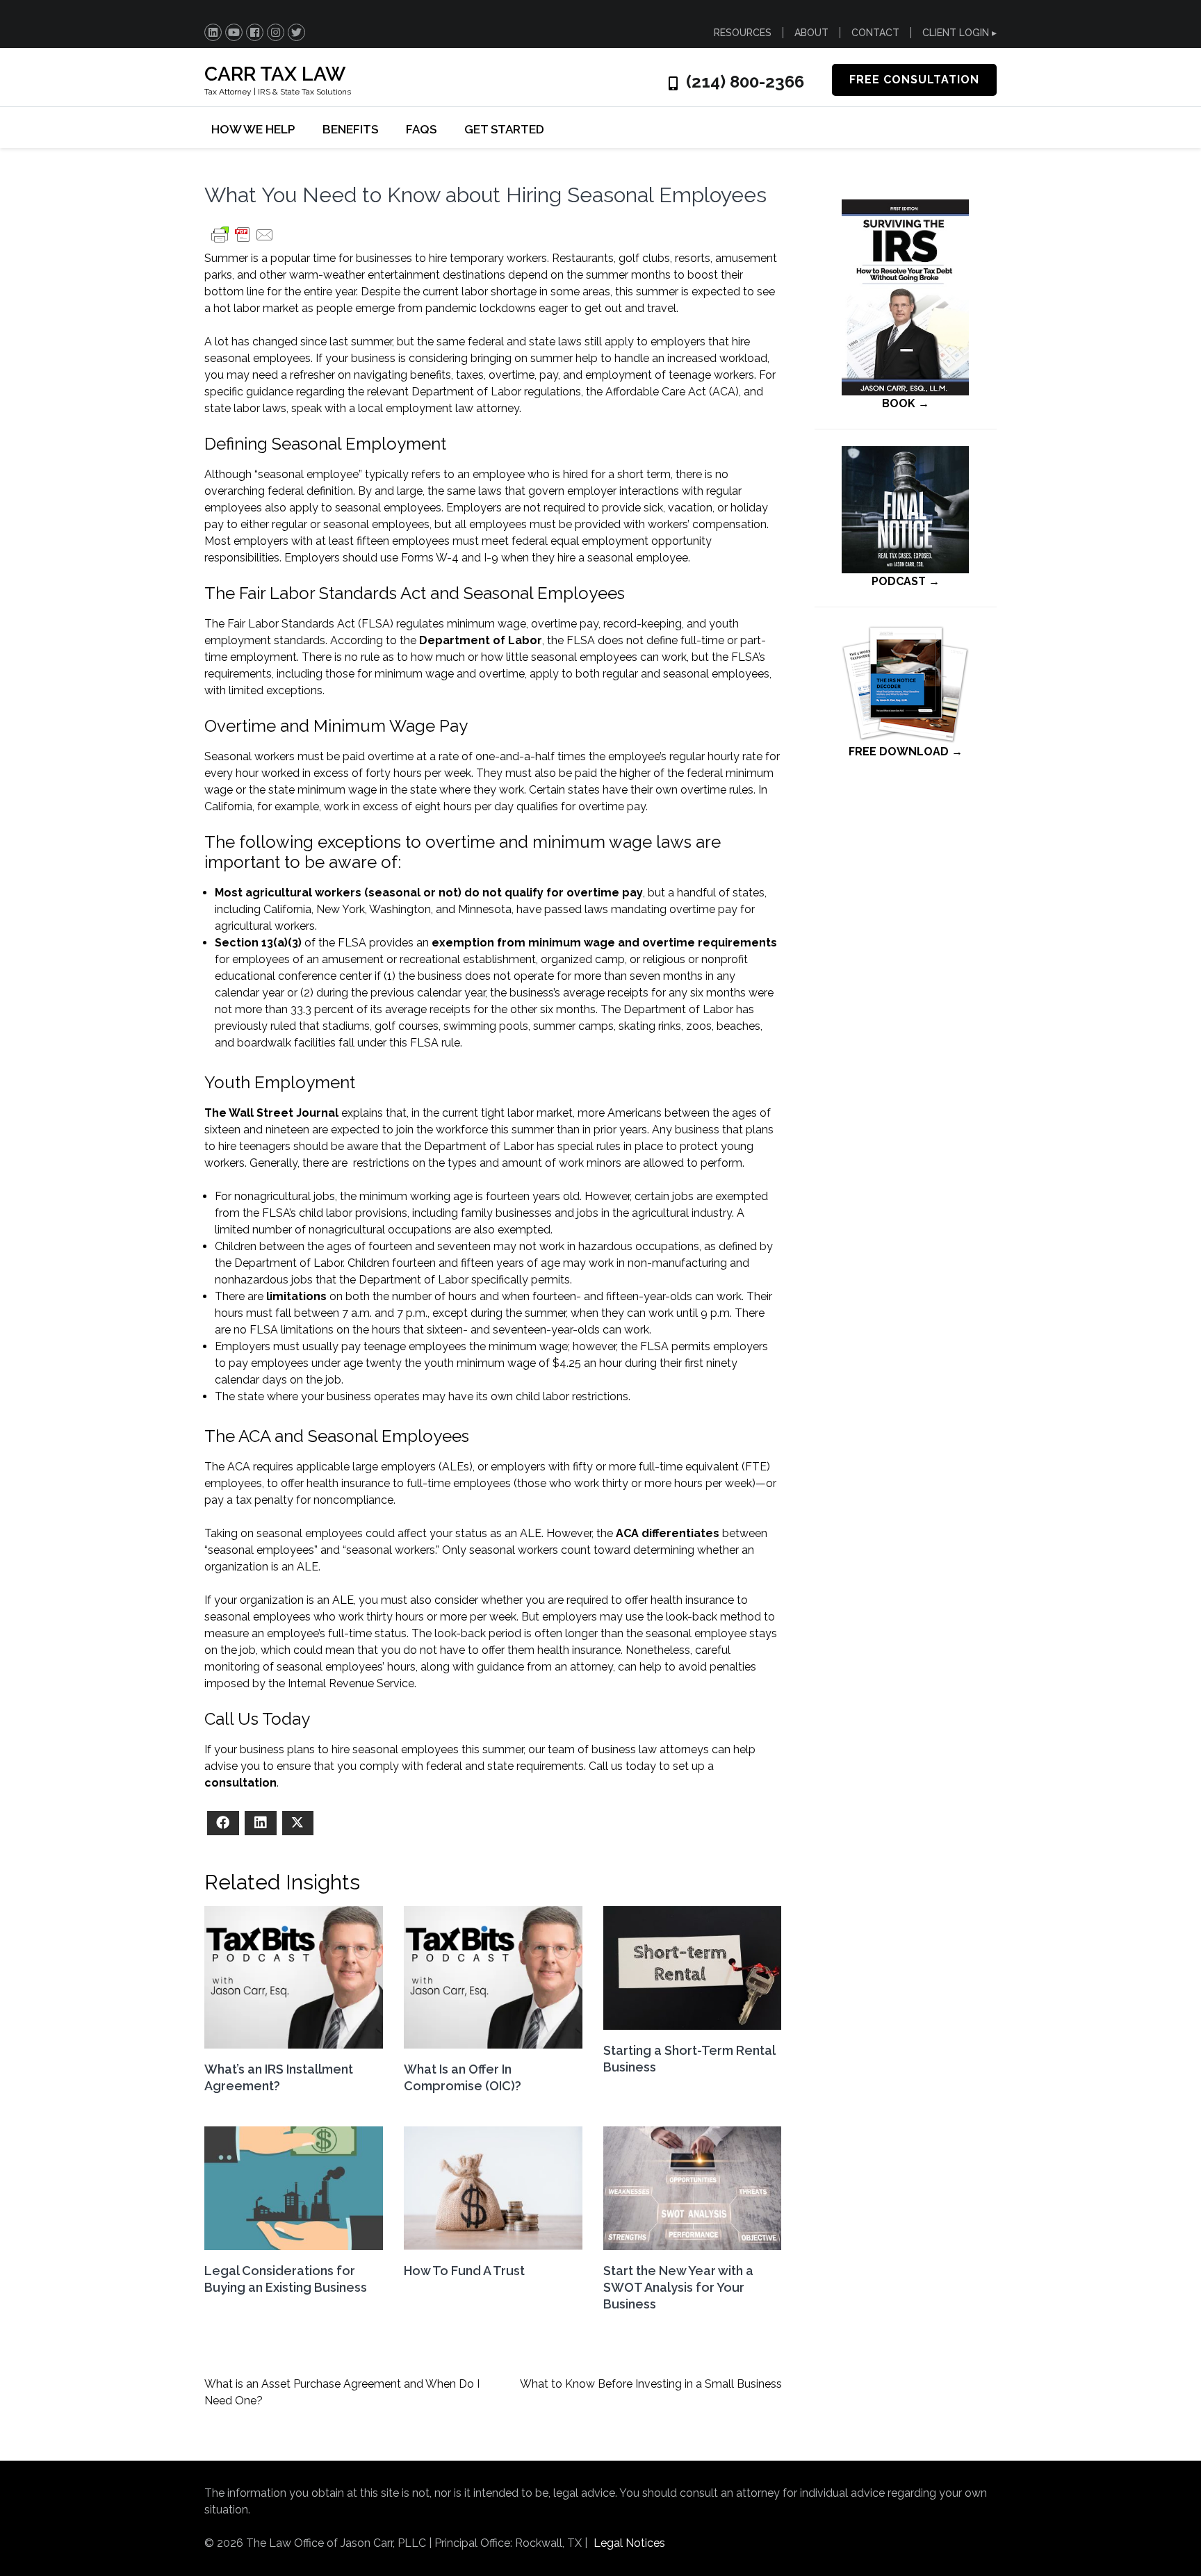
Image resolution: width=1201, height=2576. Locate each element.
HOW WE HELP (253, 129)
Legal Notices (629, 2543)
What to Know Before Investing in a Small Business (651, 2384)
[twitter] (296, 32)
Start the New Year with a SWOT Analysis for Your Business (678, 2287)
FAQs (421, 129)
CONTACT (875, 33)
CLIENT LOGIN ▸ (959, 33)
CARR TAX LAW (275, 74)
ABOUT (811, 33)
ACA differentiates (668, 1533)
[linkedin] (213, 32)
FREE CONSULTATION (914, 80)
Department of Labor (481, 640)
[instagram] (276, 32)
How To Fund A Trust (464, 2271)
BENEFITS (350, 129)
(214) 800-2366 (745, 82)
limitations (296, 1296)
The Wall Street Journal (271, 1113)
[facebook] (255, 32)
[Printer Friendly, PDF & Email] (243, 241)
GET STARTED (504, 129)
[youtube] (234, 32)
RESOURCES (743, 33)
